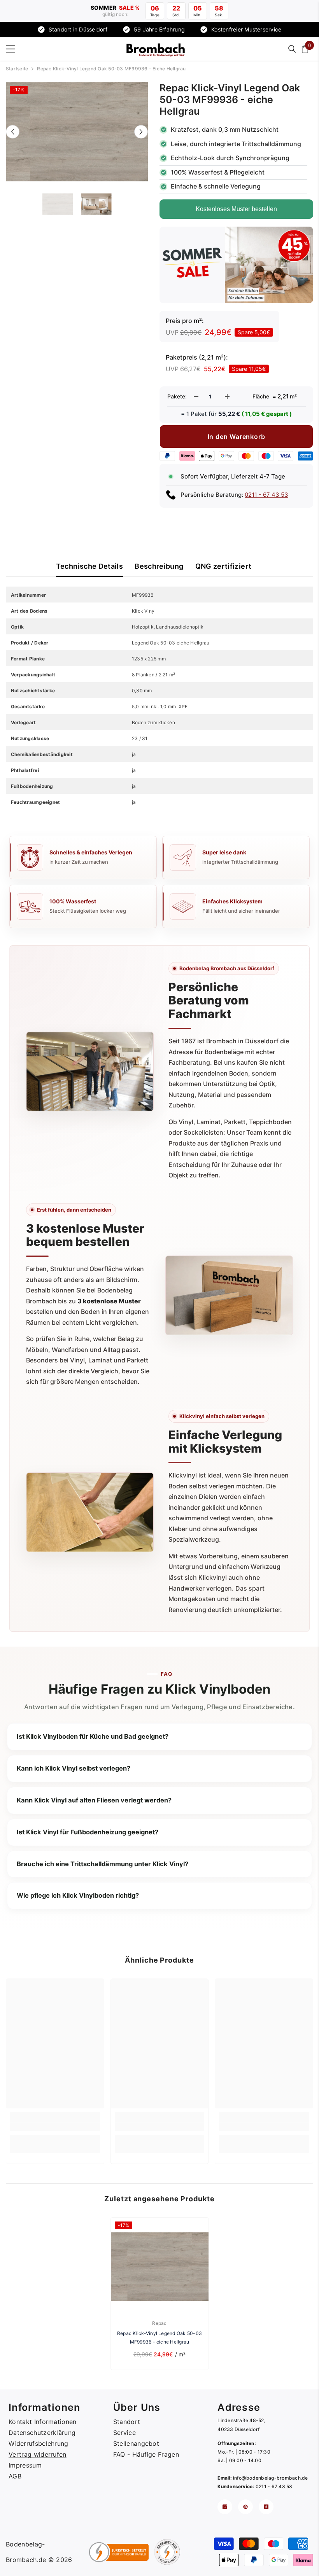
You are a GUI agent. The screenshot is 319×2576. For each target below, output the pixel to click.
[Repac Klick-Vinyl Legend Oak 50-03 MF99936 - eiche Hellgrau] (160, 2266)
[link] (55, 2127)
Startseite (17, 69)
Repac (159, 2323)
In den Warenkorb (237, 437)
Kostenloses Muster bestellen (236, 209)
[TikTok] (266, 2507)
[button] (13, 132)
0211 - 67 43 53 (266, 495)
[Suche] (292, 49)
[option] (77, 132)
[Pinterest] (245, 2507)
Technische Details (89, 566)
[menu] (11, 49)
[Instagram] (225, 2507)
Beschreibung (159, 566)
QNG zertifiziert (223, 566)
